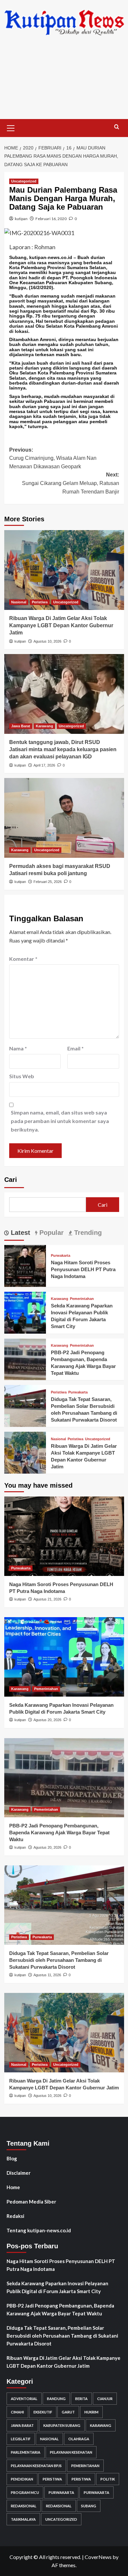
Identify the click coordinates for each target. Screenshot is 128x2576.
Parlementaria (26, 2452)
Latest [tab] (20, 1233)
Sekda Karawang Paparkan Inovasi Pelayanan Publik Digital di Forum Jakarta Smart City (57, 2287)
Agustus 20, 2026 (47, 1720)
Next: (71, 483)
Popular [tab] (51, 1233)
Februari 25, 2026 (48, 882)
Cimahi (17, 2412)
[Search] (117, 127)
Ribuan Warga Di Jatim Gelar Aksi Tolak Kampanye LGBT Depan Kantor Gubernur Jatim (61, 626)
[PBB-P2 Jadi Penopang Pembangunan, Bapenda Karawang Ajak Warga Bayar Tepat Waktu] (25, 1359)
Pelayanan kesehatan (71, 2452)
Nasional (19, 602)
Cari (11, 1180)
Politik (108, 2479)
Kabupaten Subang (62, 2425)
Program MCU (25, 2492)
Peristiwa (40, 602)
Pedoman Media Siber (31, 2202)
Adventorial (24, 2399)
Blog (12, 2158)
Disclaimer (19, 2173)
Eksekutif (43, 2412)
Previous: (53, 458)
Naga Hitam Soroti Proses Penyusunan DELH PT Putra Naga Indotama (83, 1269)
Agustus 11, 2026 (47, 1975)
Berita (81, 2399)
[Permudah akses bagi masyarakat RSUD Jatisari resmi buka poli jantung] (64, 818)
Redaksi (15, 2216)
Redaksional (24, 2506)
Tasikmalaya (23, 2519)
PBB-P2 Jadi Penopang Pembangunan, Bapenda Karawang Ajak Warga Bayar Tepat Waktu (59, 1833)
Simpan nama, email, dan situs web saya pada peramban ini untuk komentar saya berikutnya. (60, 1121)
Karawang (44, 726)
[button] (11, 127)
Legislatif (21, 2439)
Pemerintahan (82, 1299)
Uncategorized (24, 181)
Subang (89, 2506)
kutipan (21, 219)
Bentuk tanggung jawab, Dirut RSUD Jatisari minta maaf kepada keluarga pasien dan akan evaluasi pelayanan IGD (63, 750)
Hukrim (91, 2412)
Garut (68, 2412)
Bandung (56, 2399)
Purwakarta (61, 1256)
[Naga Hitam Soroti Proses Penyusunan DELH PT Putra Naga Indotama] (25, 1265)
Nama (18, 1048)
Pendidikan (22, 2479)
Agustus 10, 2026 (47, 641)
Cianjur (105, 2399)
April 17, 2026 (44, 765)
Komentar (23, 959)
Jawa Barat (21, 726)
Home (13, 2187)
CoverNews (98, 2557)
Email (75, 1048)
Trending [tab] (87, 1233)
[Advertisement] (64, 82)
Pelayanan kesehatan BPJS (36, 2466)
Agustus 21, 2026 (47, 1599)
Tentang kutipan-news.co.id (39, 2230)
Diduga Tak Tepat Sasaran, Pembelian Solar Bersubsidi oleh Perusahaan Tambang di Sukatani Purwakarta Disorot (59, 1960)
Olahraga (79, 2439)
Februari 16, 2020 (51, 219)
